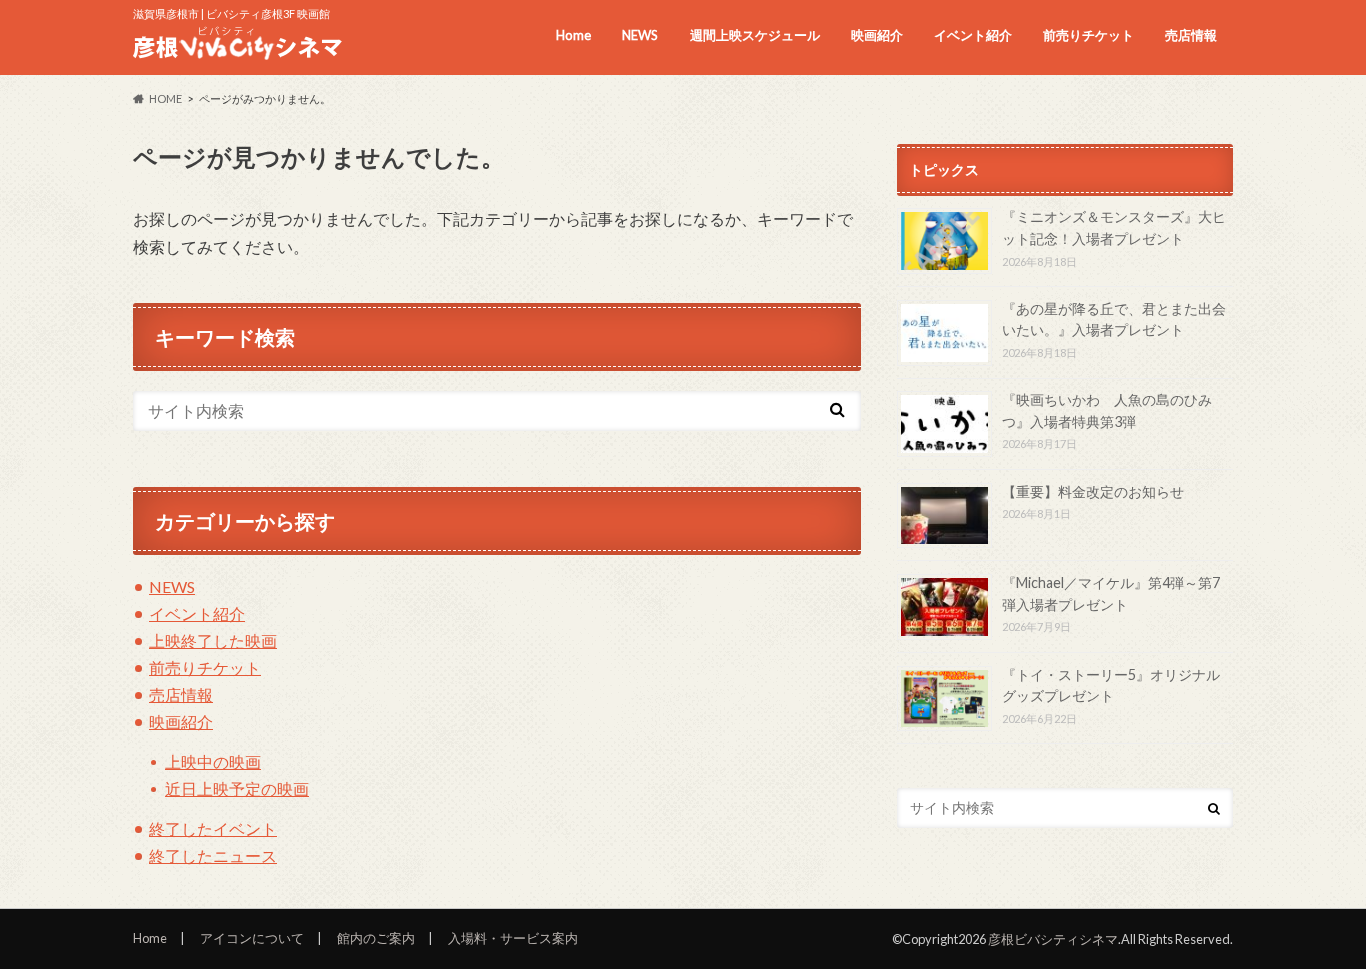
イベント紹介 (973, 35)
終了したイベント (213, 828)
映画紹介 (877, 35)
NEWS (640, 35)
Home (573, 35)
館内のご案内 (376, 938)
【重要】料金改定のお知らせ (1093, 491)
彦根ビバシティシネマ (1053, 939)
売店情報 (1191, 35)
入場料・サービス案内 (513, 938)
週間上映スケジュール (755, 35)
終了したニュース (213, 855)
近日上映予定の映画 (237, 788)
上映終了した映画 (213, 640)
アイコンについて (252, 938)
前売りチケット (1088, 35)
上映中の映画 (213, 761)
